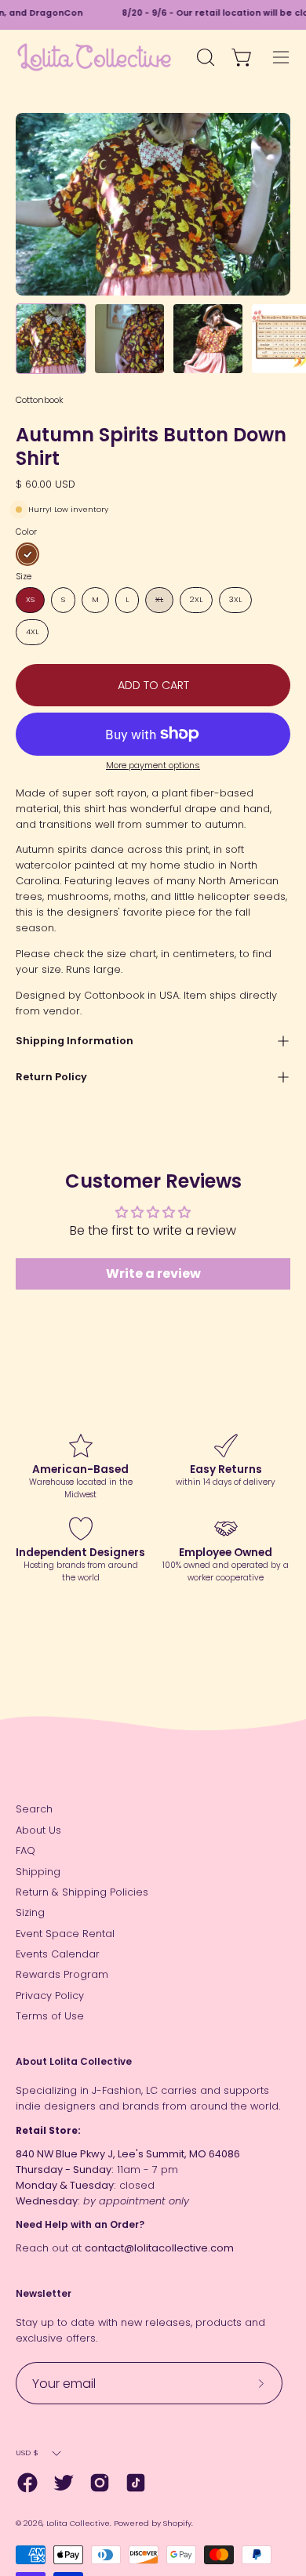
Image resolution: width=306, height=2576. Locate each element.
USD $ (27, 2453)
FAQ (25, 1850)
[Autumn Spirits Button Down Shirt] (51, 339)
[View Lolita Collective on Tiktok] (136, 2483)
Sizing (30, 1912)
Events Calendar (58, 1954)
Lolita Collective (78, 2523)
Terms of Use (50, 2016)
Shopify (177, 2523)
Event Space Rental (65, 1934)
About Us (38, 1830)
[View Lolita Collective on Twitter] (64, 2483)
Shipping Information (75, 1041)
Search (34, 1809)
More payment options (153, 766)
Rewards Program (62, 1974)
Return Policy (51, 1077)
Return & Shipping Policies (82, 1892)
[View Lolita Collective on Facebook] (27, 2483)
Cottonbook (40, 400)
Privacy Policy (50, 1995)
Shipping (38, 1872)
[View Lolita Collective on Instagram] (100, 2483)
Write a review (153, 1273)
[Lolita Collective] (94, 57)
